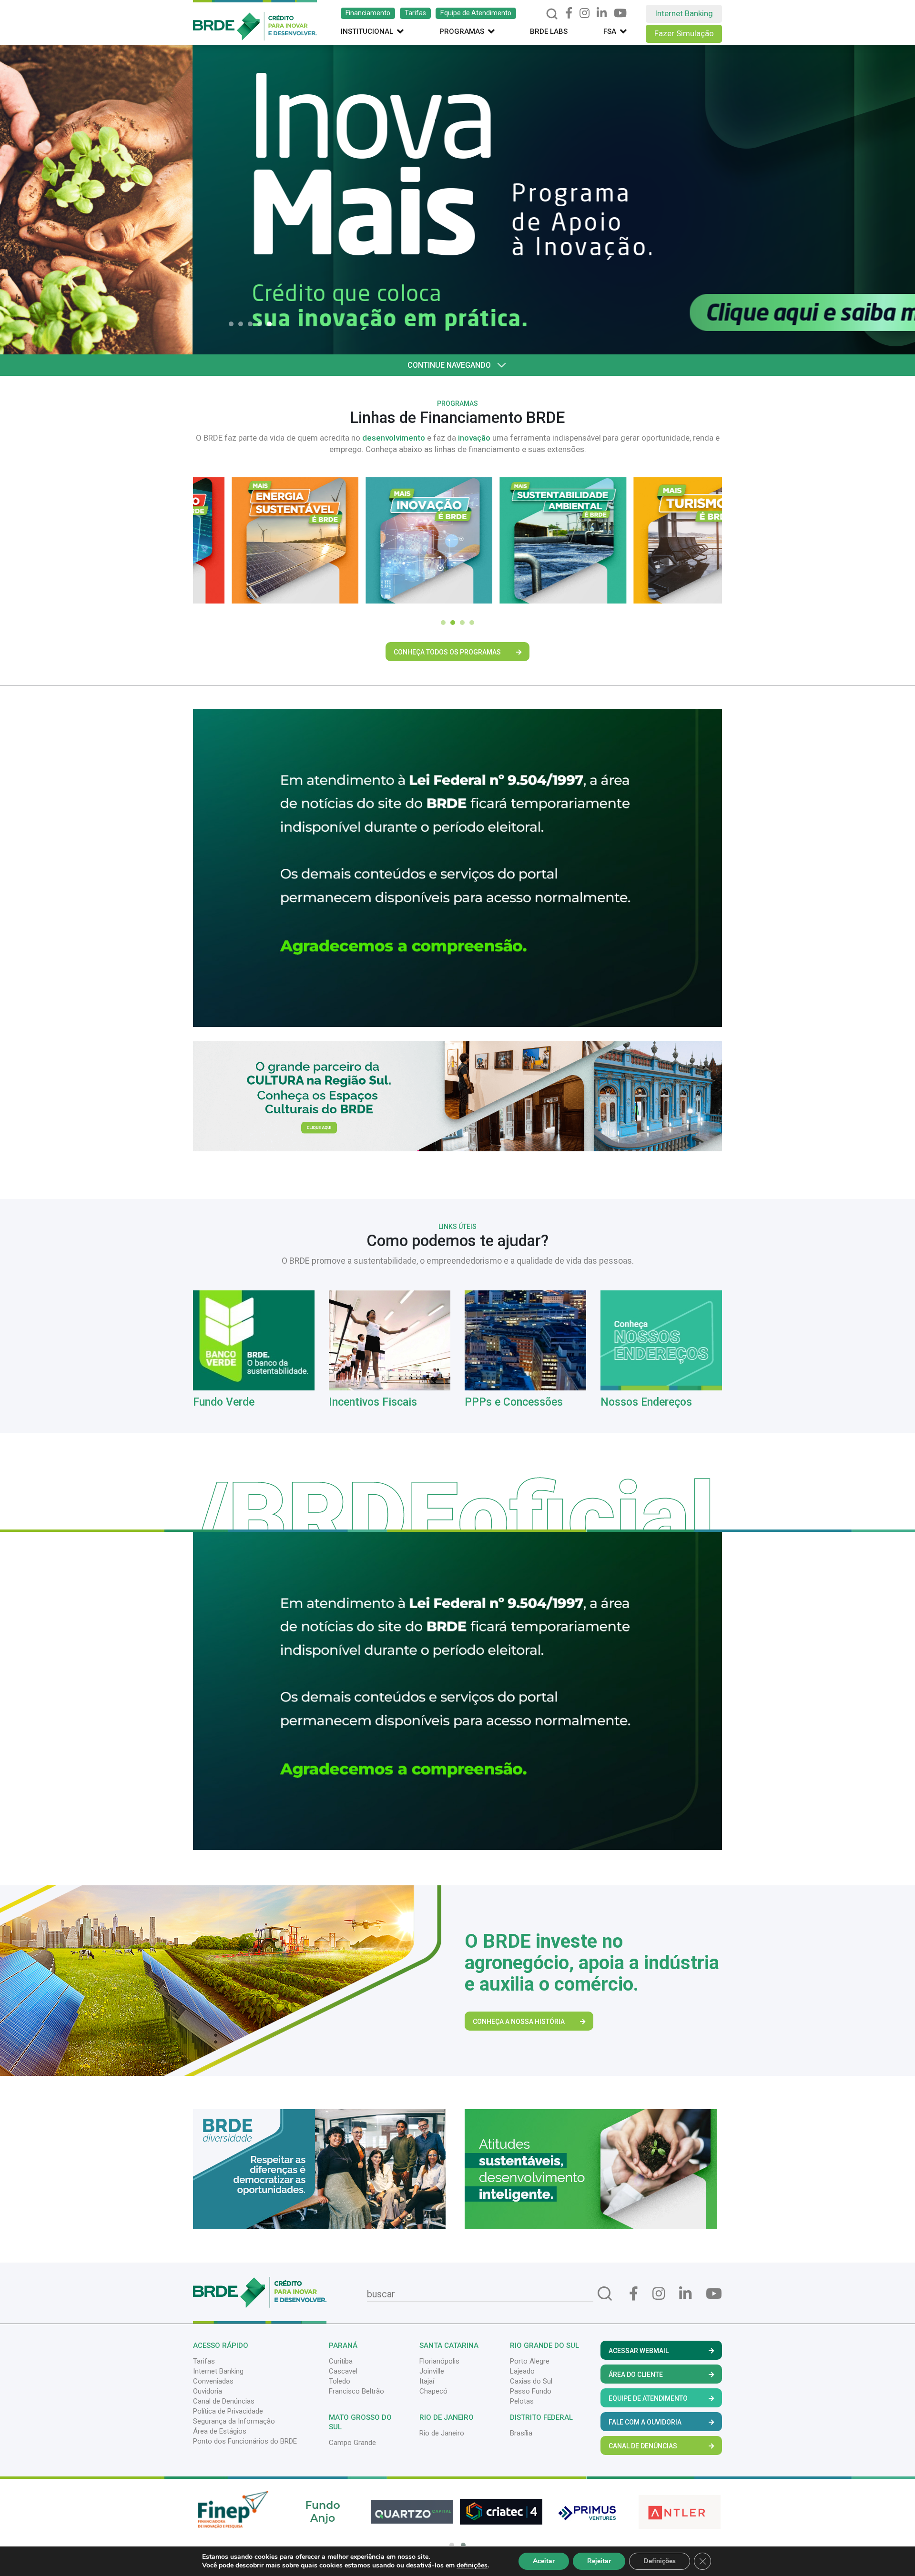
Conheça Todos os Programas (447, 652)
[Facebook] (569, 13)
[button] (234, 324)
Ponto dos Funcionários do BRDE (245, 2441)
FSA (610, 31)
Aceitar (544, 2561)
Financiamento (368, 13)
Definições (660, 2561)
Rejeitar (599, 2561)
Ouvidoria (208, 2391)
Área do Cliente (636, 2375)
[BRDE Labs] (457, 1096)
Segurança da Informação (234, 2421)
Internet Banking (684, 13)
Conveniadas (213, 2381)
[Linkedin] (602, 13)
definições (472, 2566)
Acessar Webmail (639, 2351)
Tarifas (415, 13)
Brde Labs (549, 31)
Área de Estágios (220, 2431)
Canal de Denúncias (224, 2401)
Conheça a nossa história (519, 2022)
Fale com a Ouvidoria (645, 2422)
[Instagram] (585, 13)
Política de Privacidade (228, 2411)
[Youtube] (620, 13)
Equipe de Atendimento (476, 13)
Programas (462, 31)
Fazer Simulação (684, 33)
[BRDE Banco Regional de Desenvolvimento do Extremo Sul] (255, 20)
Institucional (367, 31)
